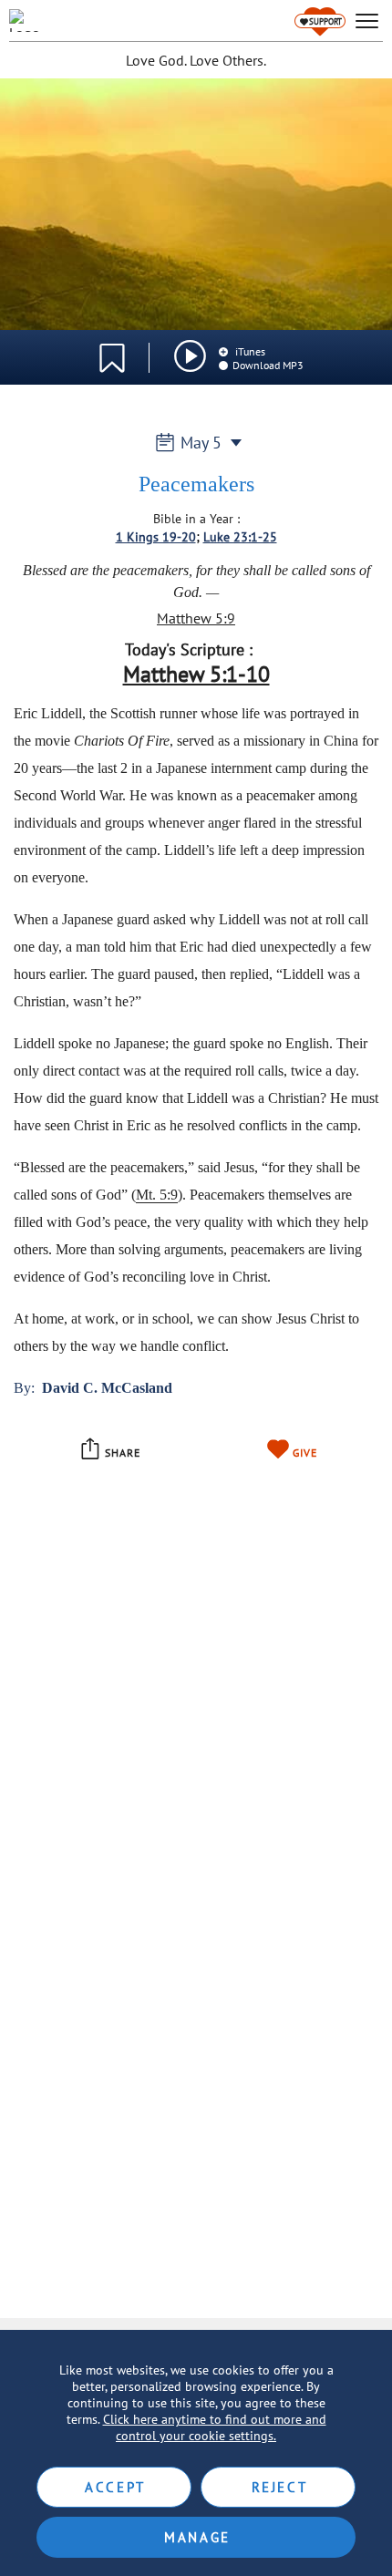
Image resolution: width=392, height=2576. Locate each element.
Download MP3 (268, 365)
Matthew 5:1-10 (196, 674)
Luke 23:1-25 (240, 537)
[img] (190, 356)
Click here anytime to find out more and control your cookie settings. (215, 2427)
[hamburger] (367, 21)
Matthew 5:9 (196, 618)
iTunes (249, 351)
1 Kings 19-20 (156, 537)
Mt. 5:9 (157, 1195)
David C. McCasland (107, 1388)
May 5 (201, 443)
